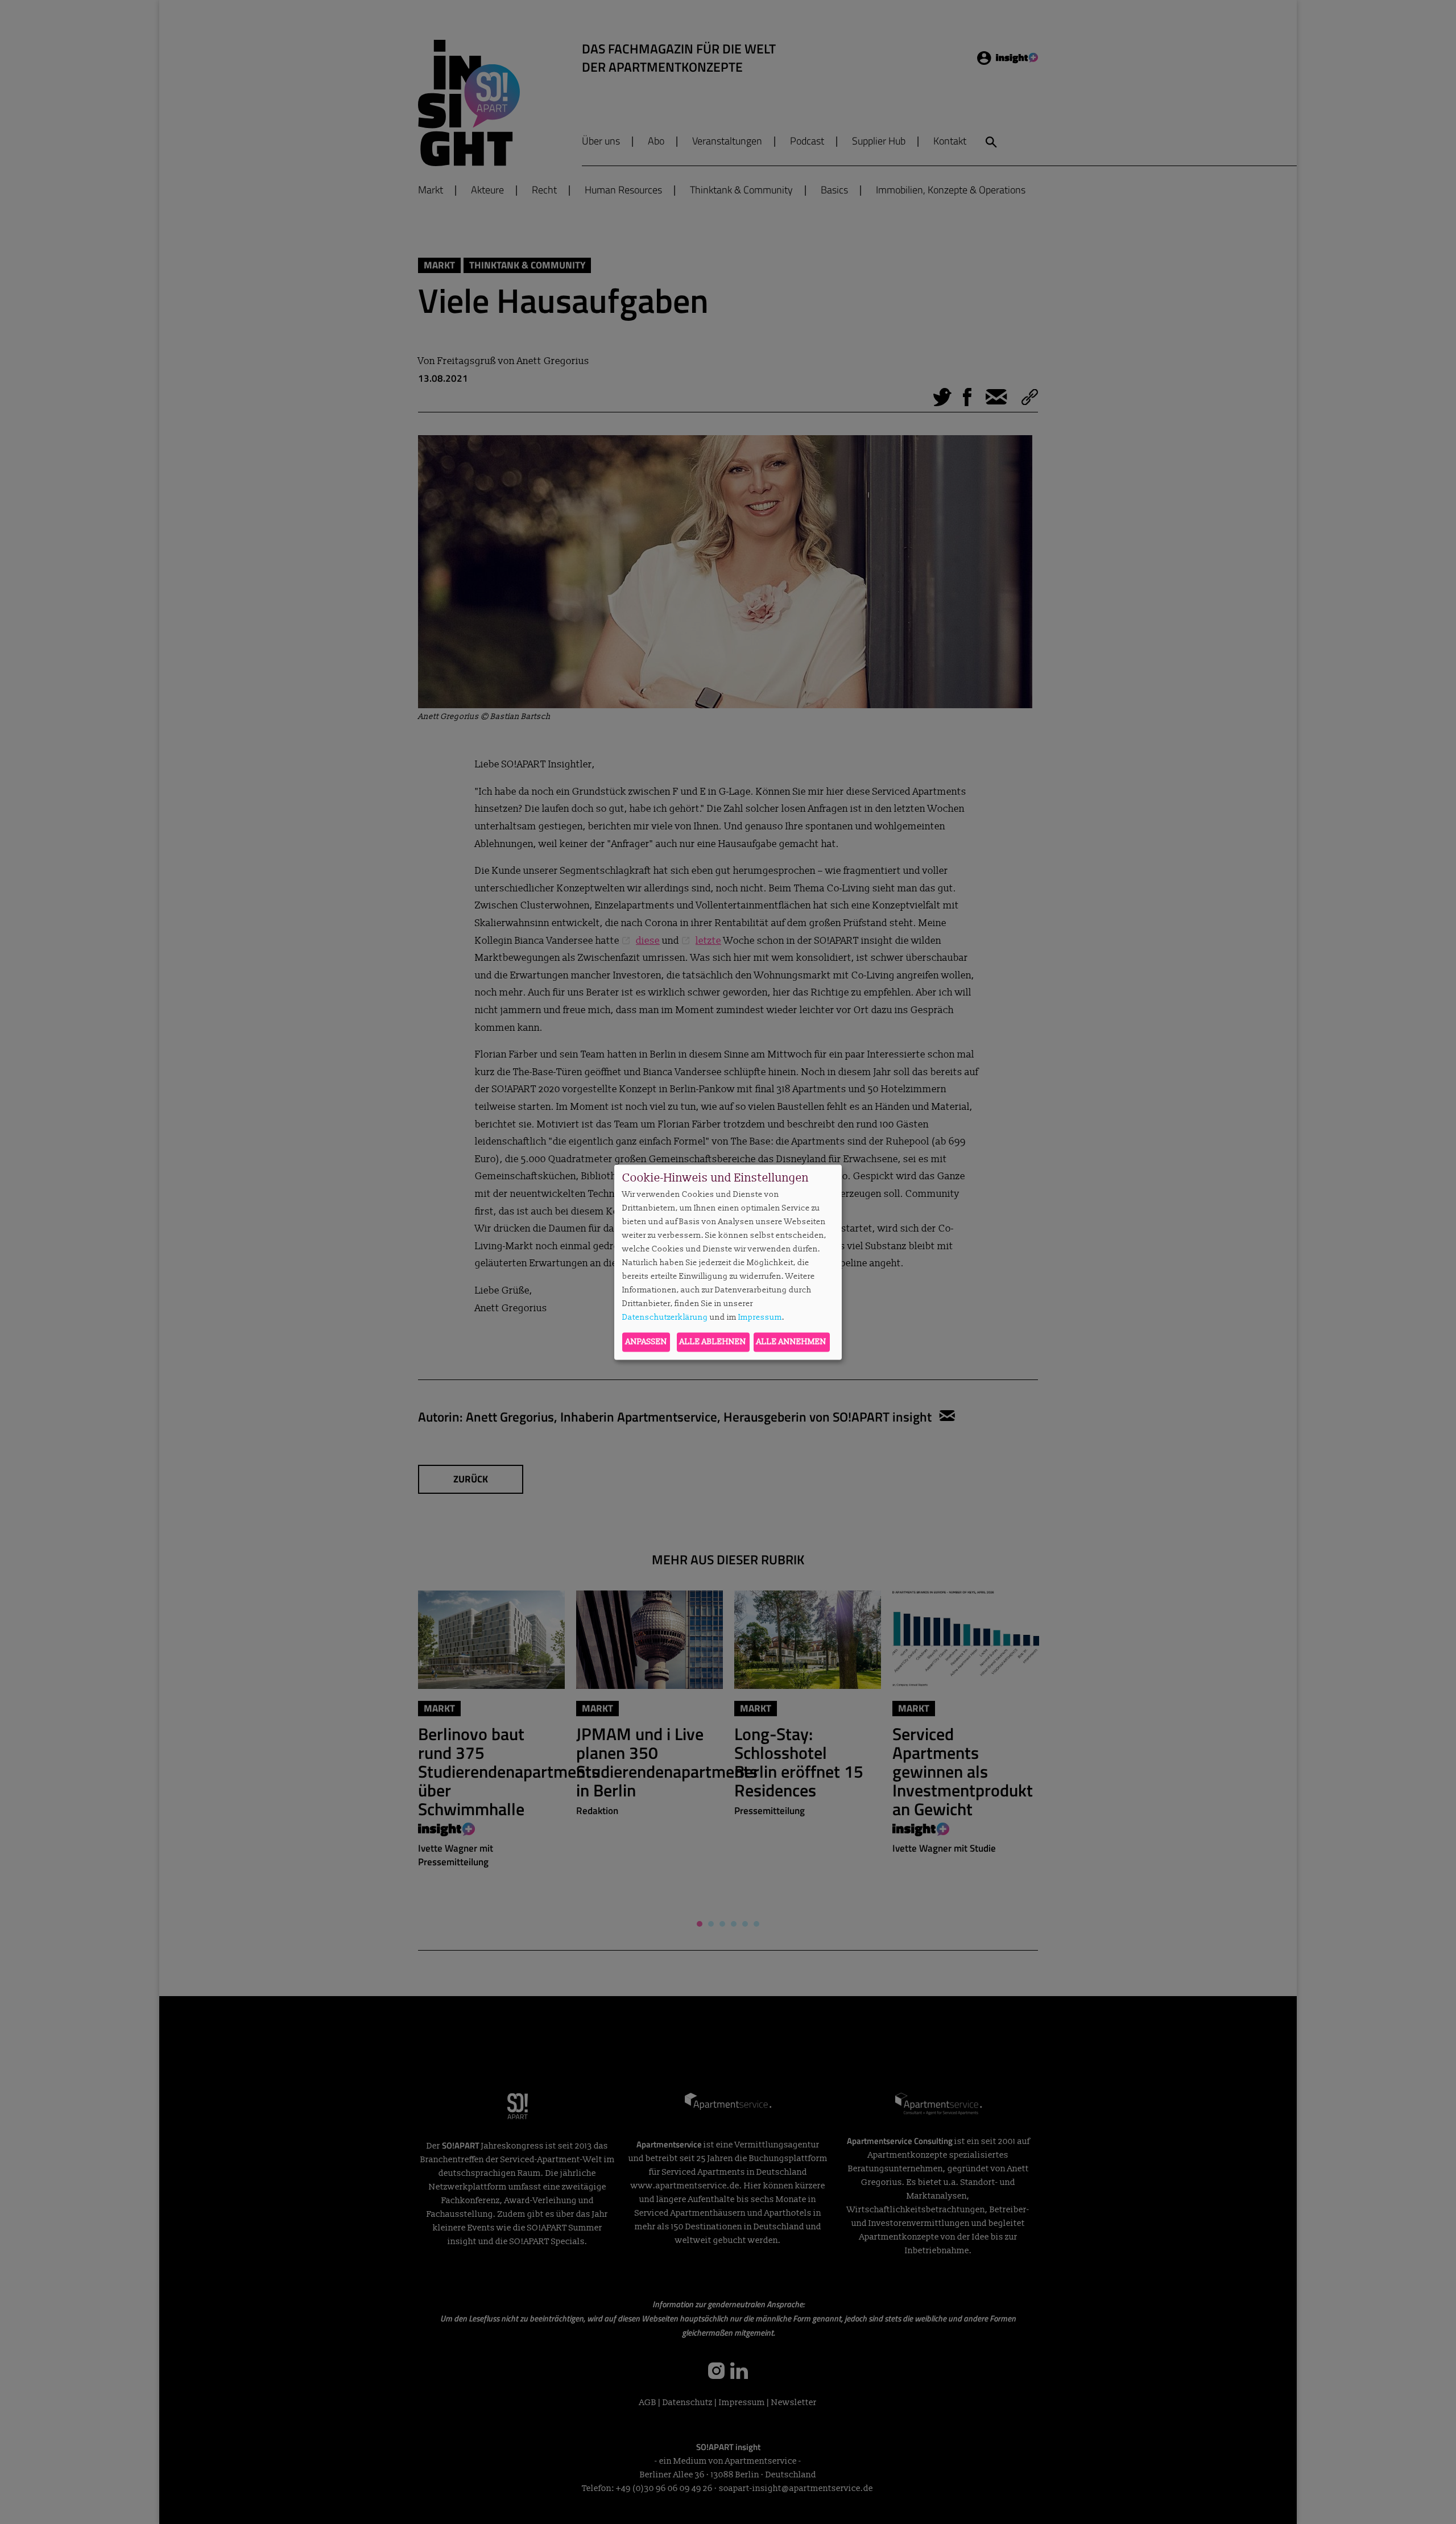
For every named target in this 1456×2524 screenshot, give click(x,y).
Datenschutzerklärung (665, 1318)
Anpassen (646, 1342)
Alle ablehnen (713, 1342)
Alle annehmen (791, 1342)
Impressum (760, 1318)
